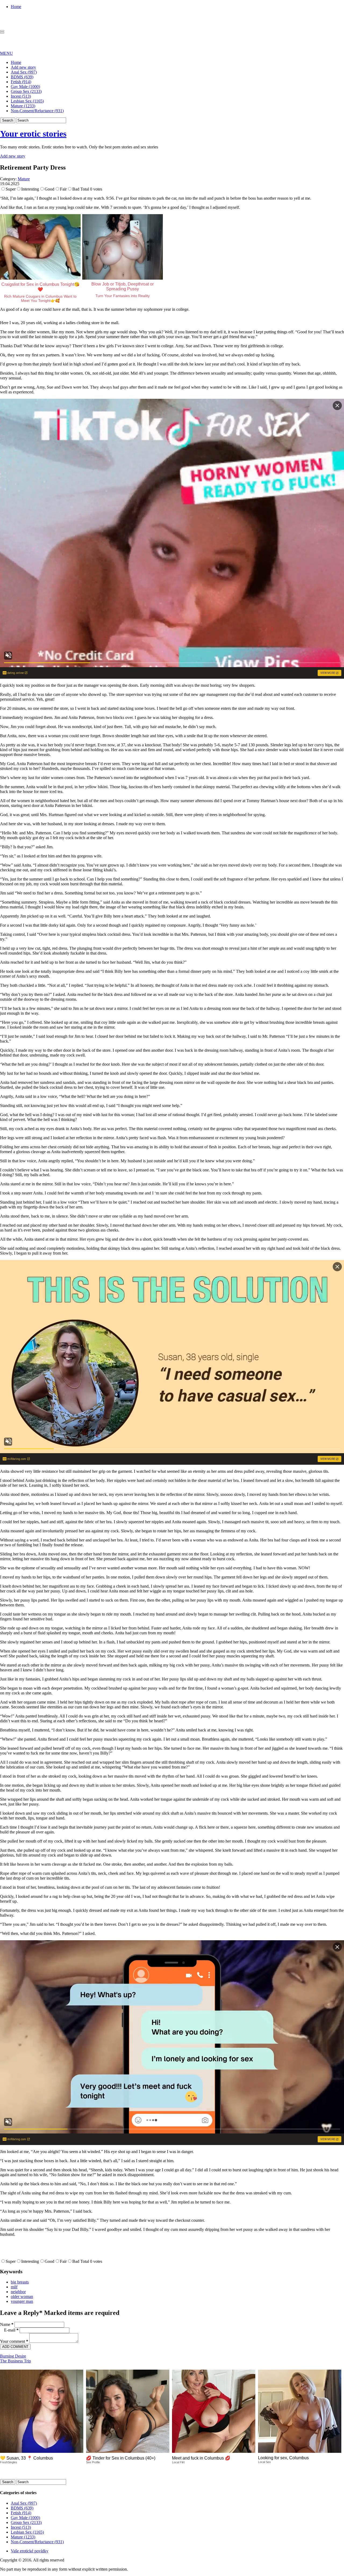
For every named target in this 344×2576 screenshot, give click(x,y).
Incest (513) (21, 96)
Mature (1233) (23, 106)
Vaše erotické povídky (30, 2551)
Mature (24, 179)
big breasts (20, 2282)
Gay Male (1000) (25, 87)
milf (14, 2287)
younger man (22, 2301)
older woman (22, 2297)
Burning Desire (13, 2356)
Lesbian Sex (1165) (27, 101)
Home (16, 7)
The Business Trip (15, 2361)
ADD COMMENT (15, 2347)
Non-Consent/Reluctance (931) (37, 111)
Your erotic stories (33, 134)
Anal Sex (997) (24, 72)
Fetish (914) (21, 82)
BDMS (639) (22, 77)
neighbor (18, 2292)
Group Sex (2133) (26, 91)
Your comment (14, 2341)
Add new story (23, 67)
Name (7, 2324)
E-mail (11, 2330)
